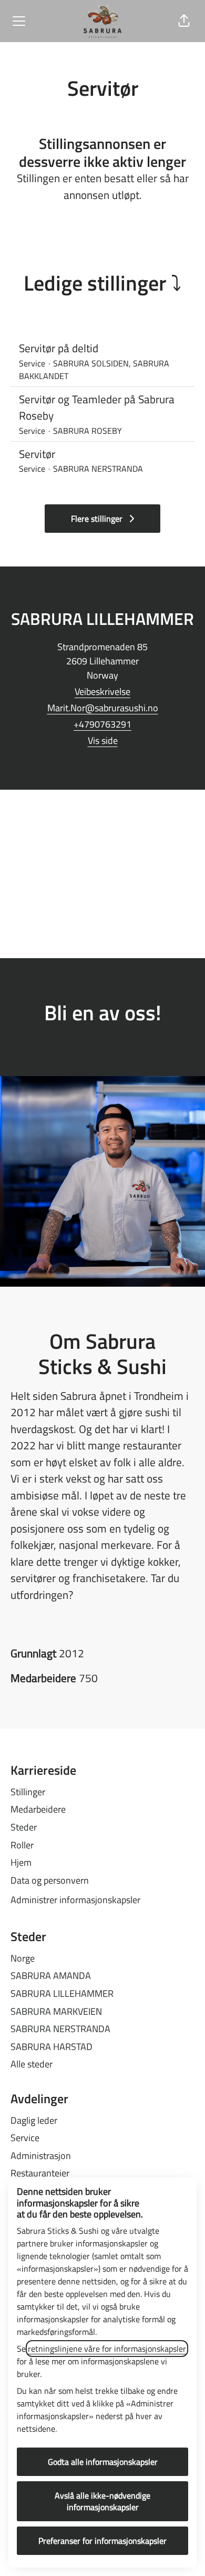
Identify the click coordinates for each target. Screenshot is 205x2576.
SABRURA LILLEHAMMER (62, 1993)
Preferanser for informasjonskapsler (102, 2541)
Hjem (21, 1862)
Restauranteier (40, 2173)
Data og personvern (50, 1880)
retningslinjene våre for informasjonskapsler (107, 2349)
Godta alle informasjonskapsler (103, 2462)
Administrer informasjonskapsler (75, 1900)
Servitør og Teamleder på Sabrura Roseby (97, 408)
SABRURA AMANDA (51, 1976)
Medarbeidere (38, 1809)
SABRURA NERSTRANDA (60, 2029)
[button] (184, 21)
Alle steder (32, 2064)
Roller (22, 1845)
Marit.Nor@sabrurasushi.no (103, 708)
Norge (23, 1958)
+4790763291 (102, 724)
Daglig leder (34, 2120)
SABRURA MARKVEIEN (56, 2011)
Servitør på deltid (59, 348)
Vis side (103, 740)
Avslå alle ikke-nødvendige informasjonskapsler (102, 2501)
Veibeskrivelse (102, 692)
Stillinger (28, 1792)
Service (25, 2138)
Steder (24, 1827)
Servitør (37, 454)
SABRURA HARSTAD (52, 2047)
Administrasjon (41, 2156)
